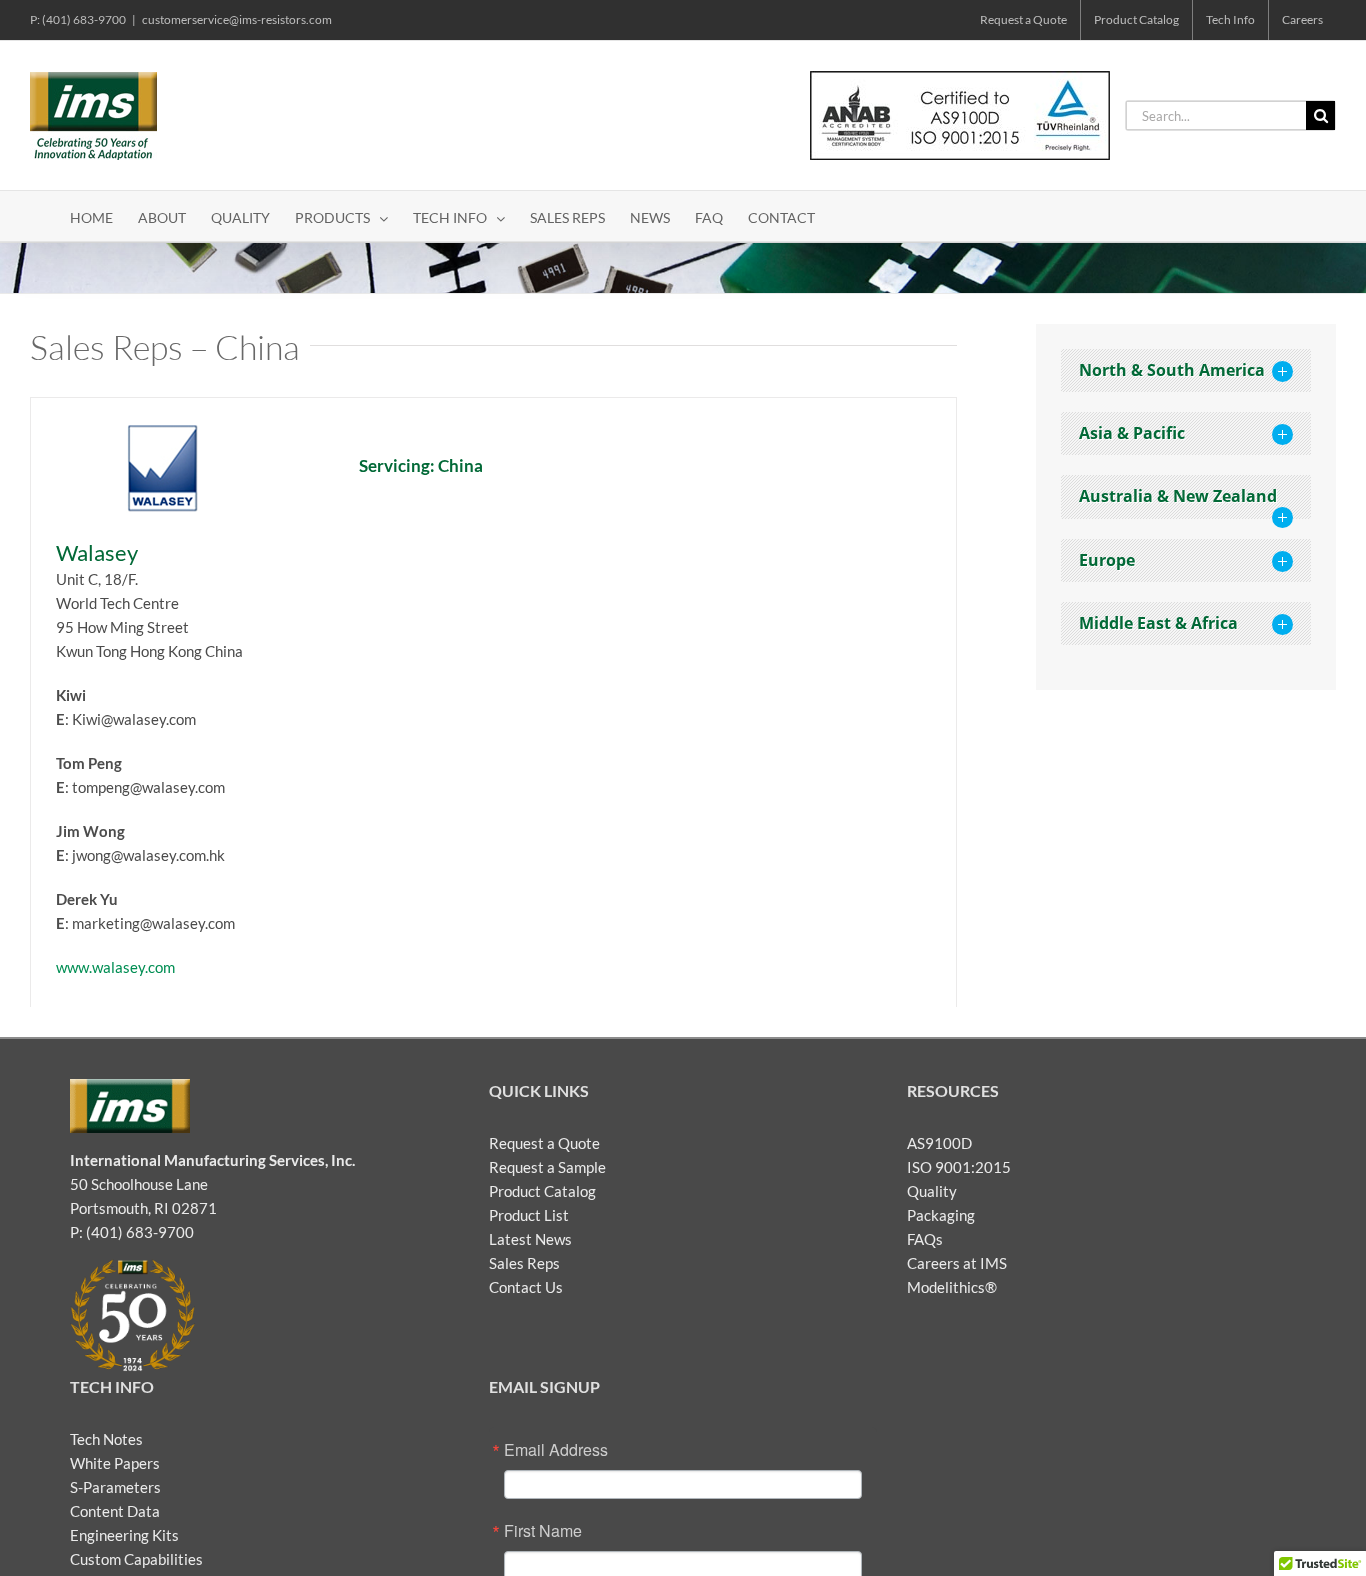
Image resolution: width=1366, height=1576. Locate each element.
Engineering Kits (124, 1535)
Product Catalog (542, 1191)
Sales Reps (524, 1263)
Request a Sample (547, 1167)
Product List (529, 1215)
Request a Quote (544, 1143)
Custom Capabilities (136, 1559)
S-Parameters (115, 1487)
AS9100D (939, 1143)
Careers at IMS (957, 1263)
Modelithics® (952, 1287)
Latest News (530, 1239)
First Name (543, 1531)
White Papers (115, 1463)
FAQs (925, 1239)
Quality (932, 1191)
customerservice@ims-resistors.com (237, 19)
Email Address (556, 1450)
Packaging (941, 1215)
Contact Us (526, 1287)
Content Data (115, 1511)
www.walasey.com (115, 967)
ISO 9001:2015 (959, 1167)
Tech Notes (106, 1439)
